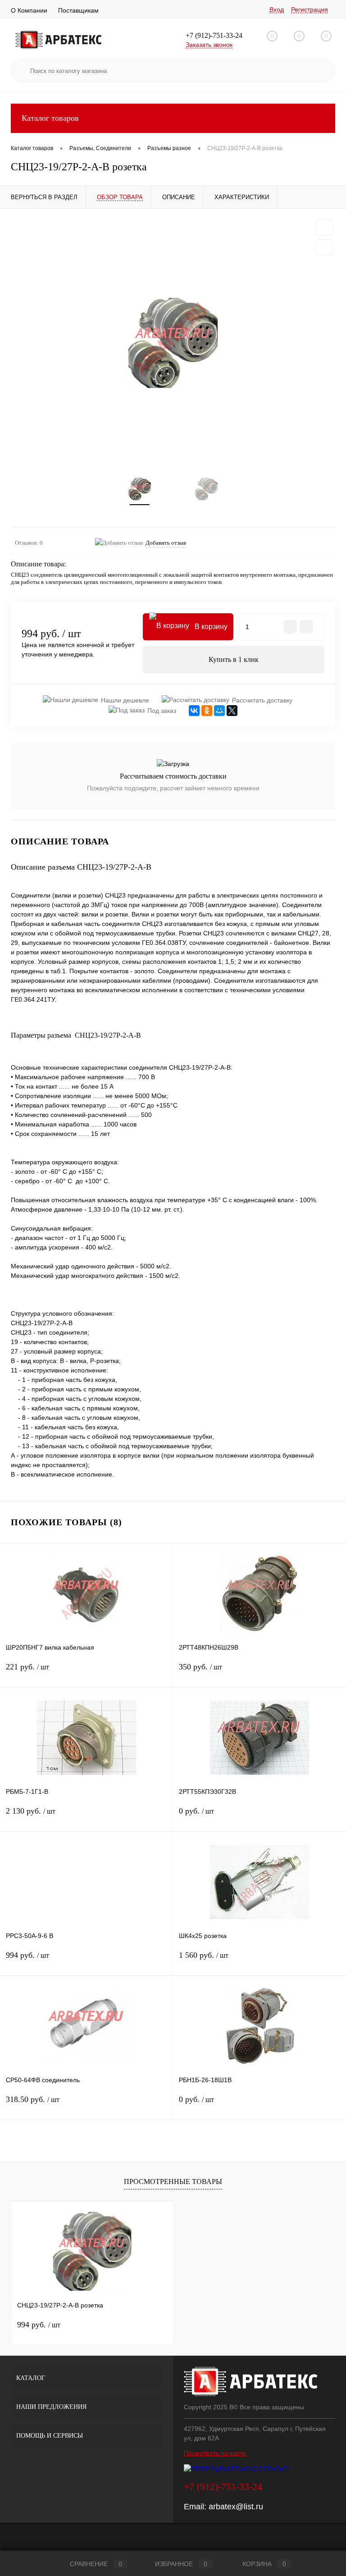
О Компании (29, 10)
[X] (232, 711)
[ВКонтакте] (194, 711)
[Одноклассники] (207, 711)
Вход (277, 9)
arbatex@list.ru (236, 2507)
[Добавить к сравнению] (324, 247)
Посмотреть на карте (215, 2453)
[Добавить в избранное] (324, 228)
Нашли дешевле (125, 700)
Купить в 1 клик (234, 659)
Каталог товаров (50, 118)
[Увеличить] (173, 343)
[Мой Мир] (219, 711)
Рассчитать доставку (262, 700)
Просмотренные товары (173, 2182)
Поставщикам (78, 10)
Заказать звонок (209, 45)
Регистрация (310, 9)
